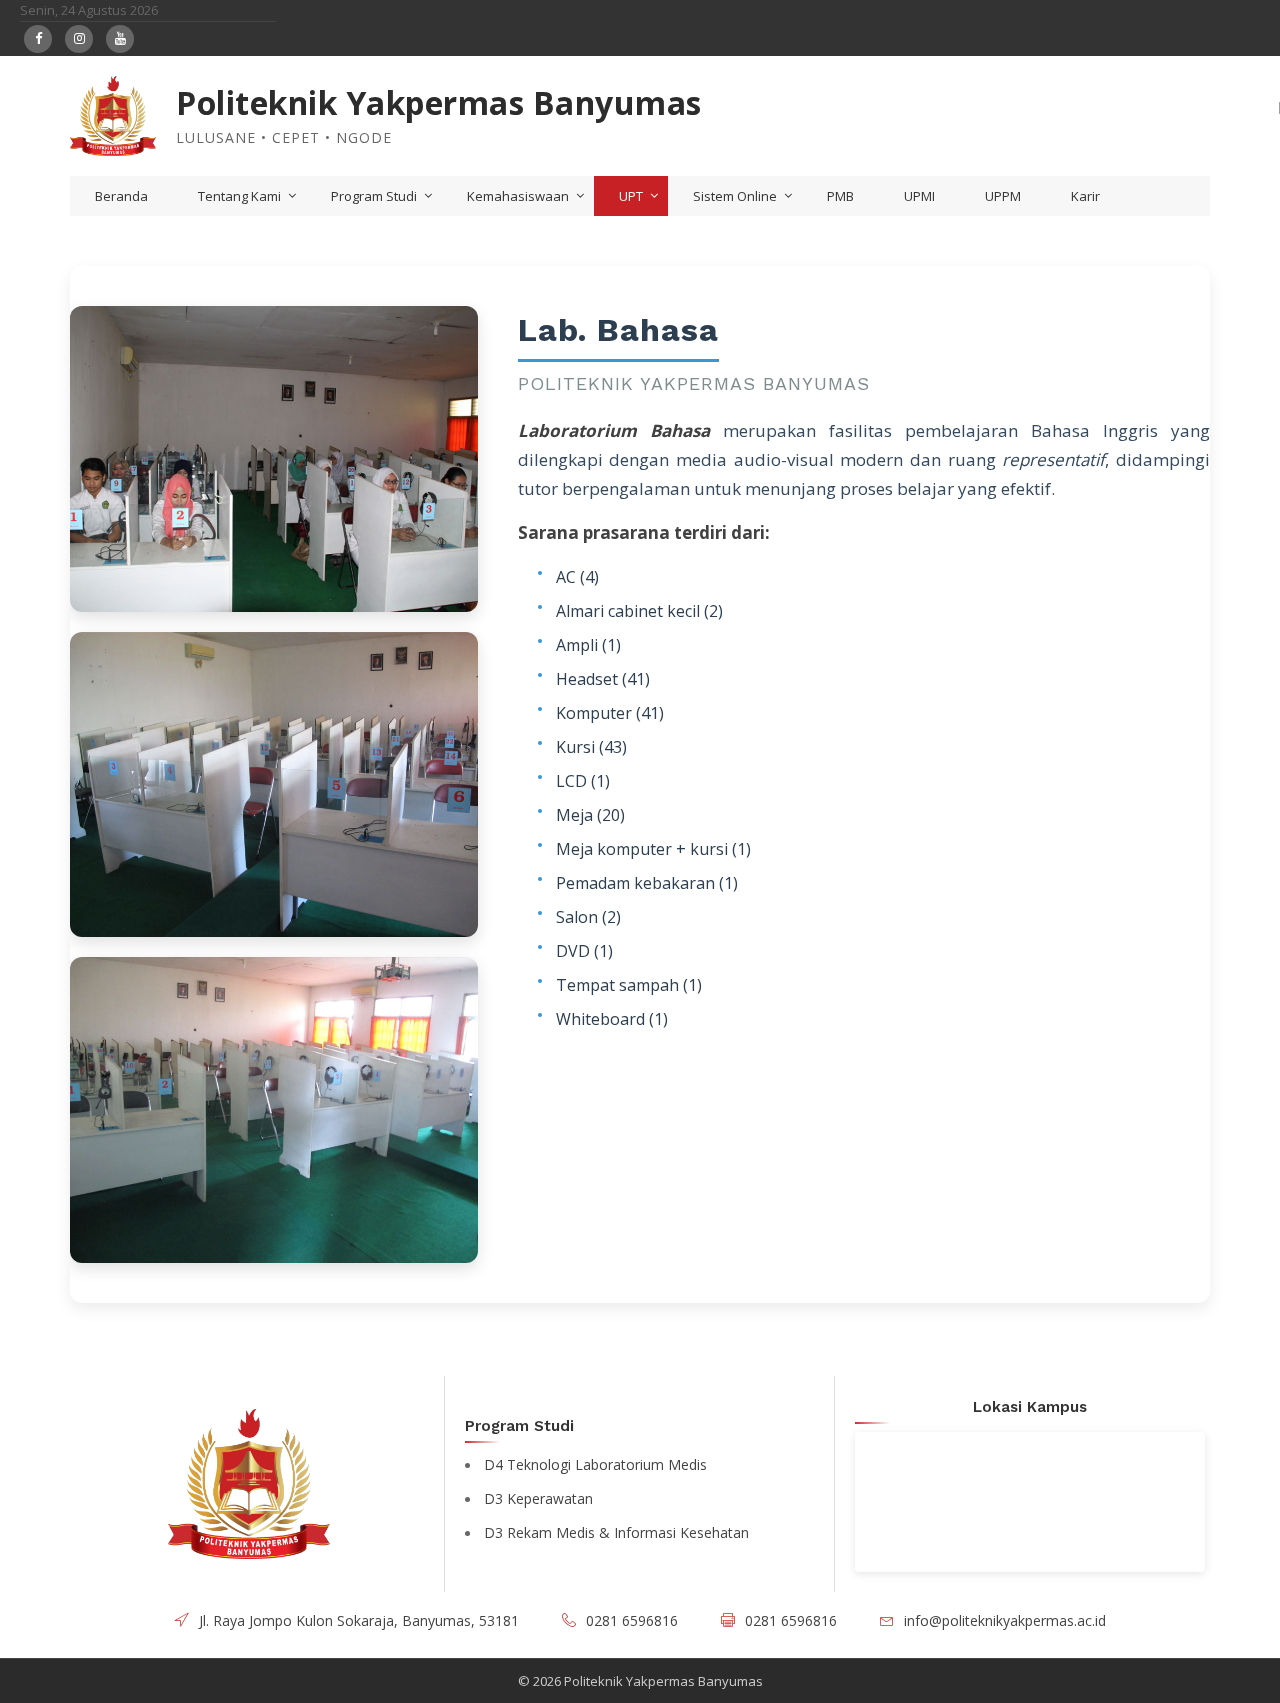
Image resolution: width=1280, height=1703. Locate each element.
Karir (1085, 196)
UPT (631, 196)
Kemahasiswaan (518, 196)
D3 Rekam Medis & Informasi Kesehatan (616, 1532)
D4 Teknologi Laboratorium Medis (595, 1464)
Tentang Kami (239, 196)
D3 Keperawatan (538, 1498)
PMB (840, 196)
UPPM (1003, 196)
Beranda (121, 196)
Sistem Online (735, 196)
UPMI (919, 196)
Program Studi (374, 196)
